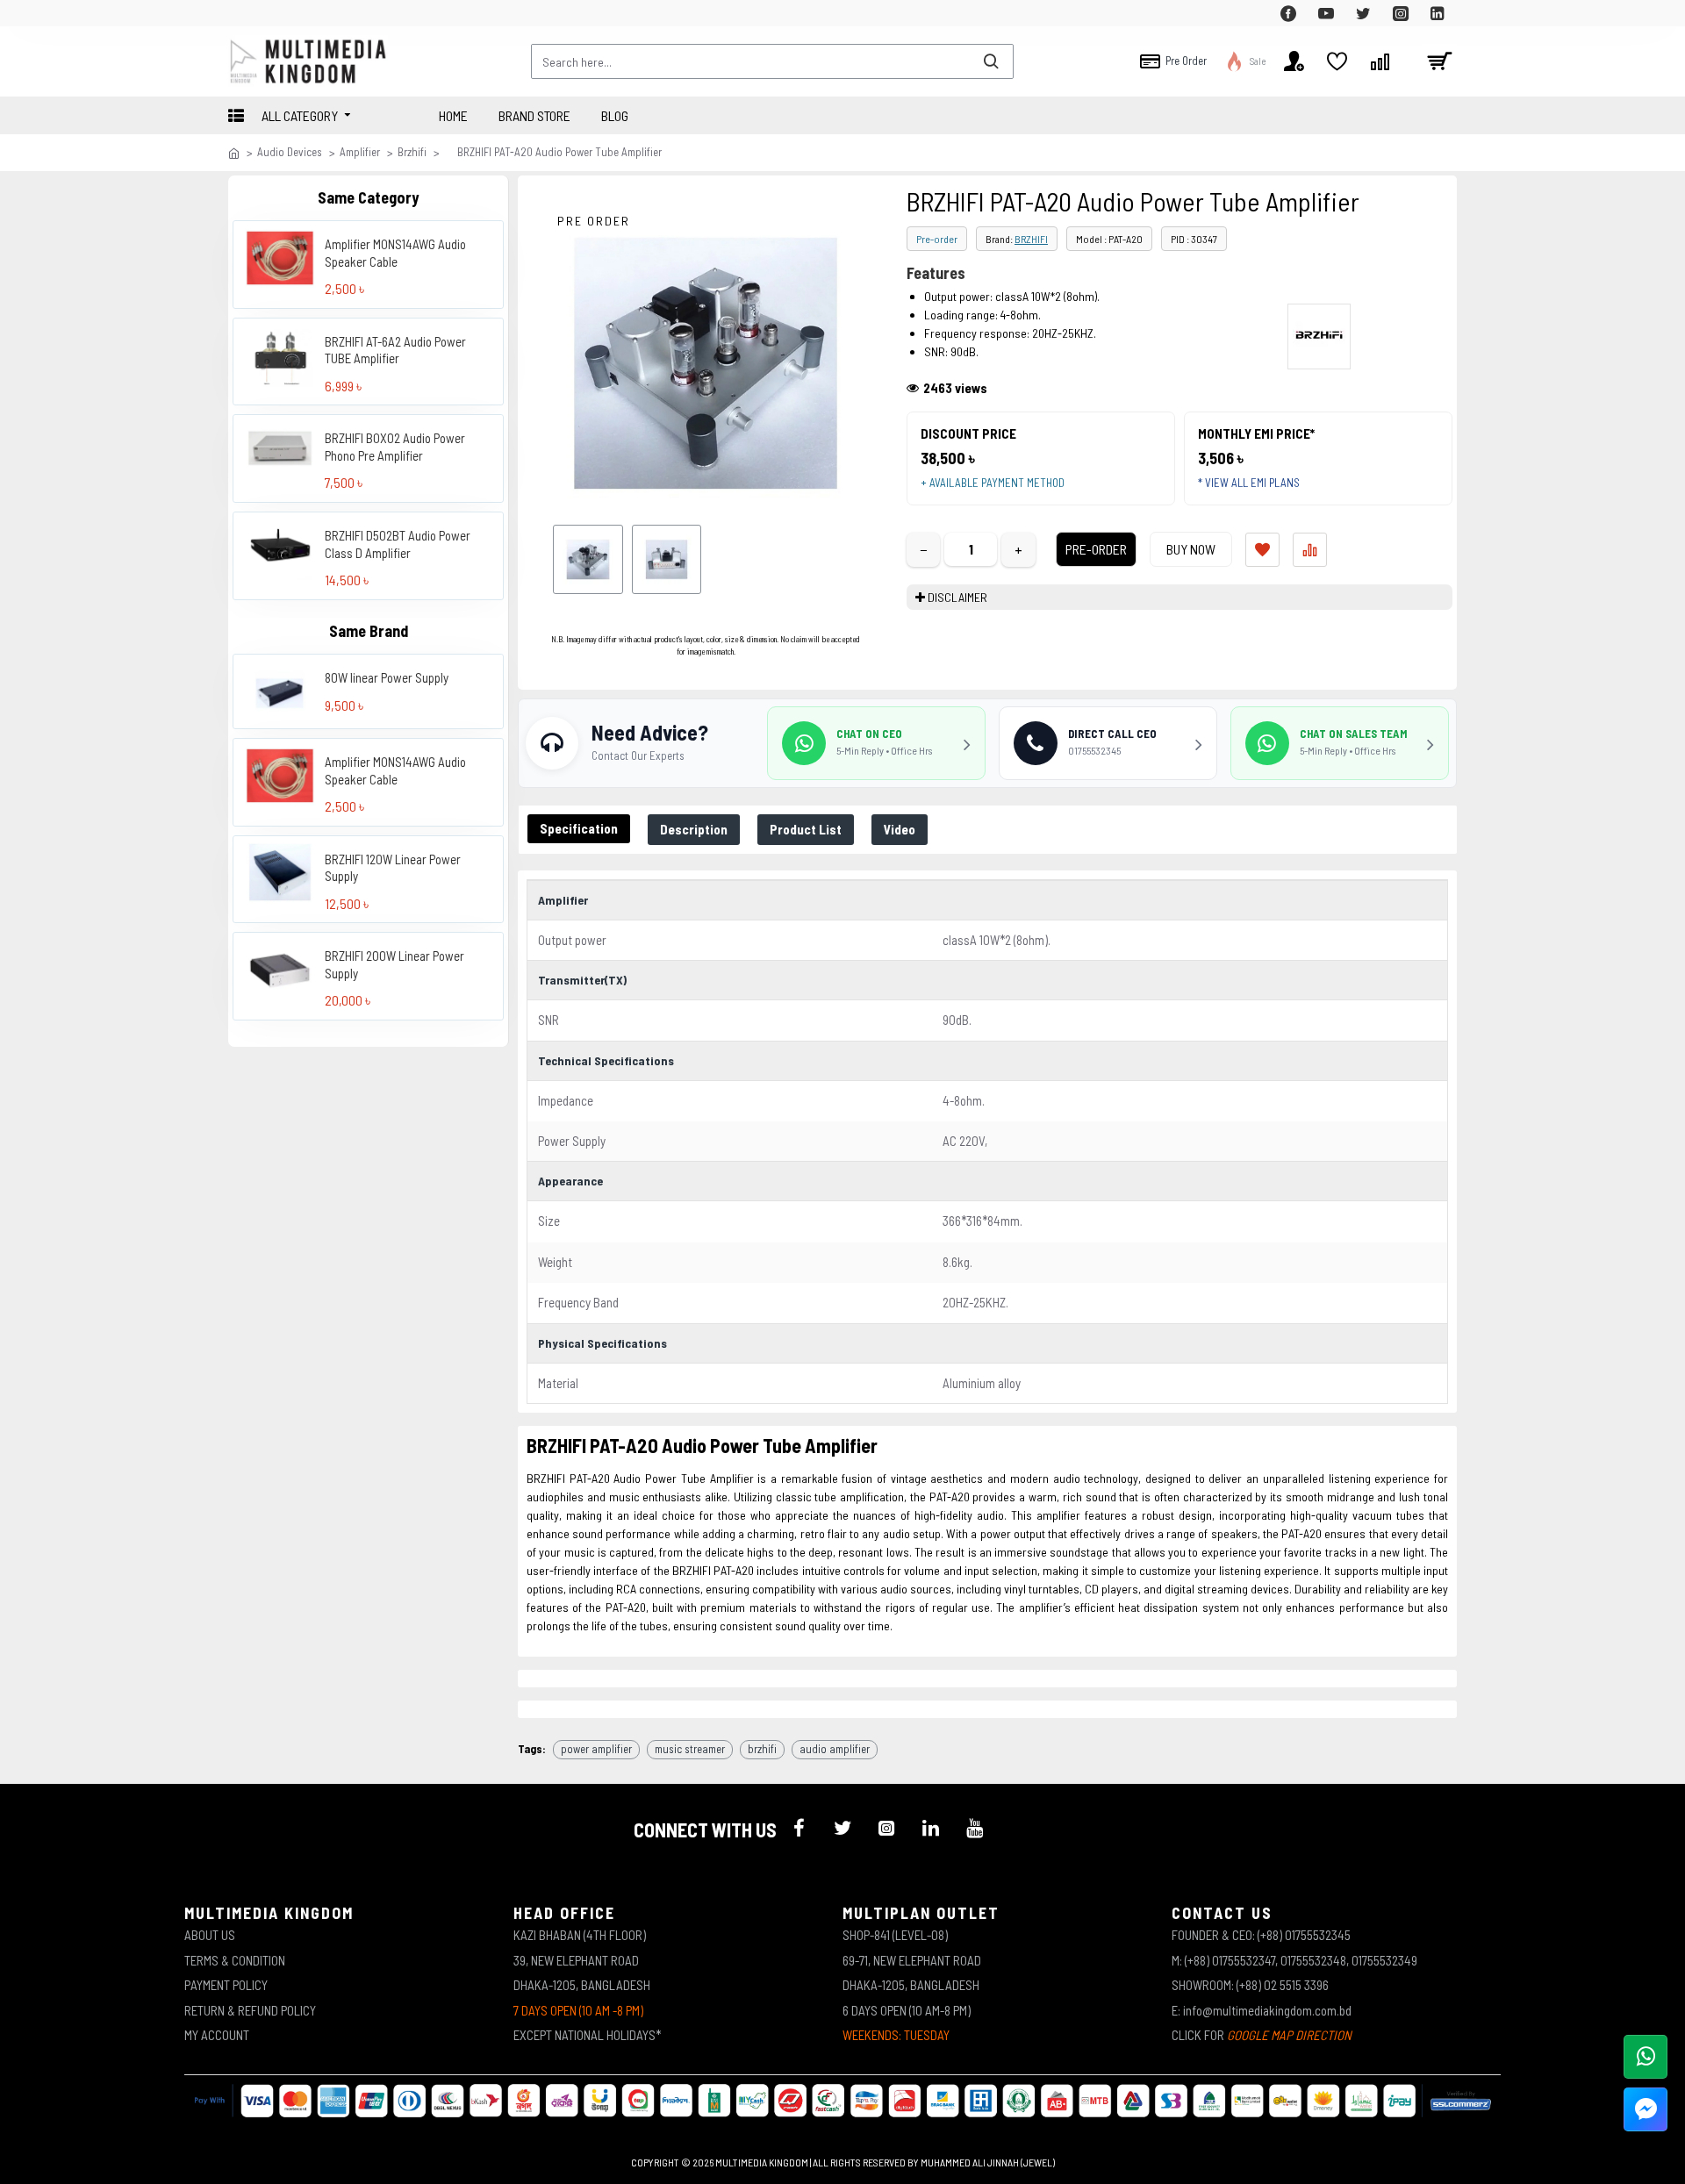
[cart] (1439, 61)
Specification (579, 828)
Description (694, 829)
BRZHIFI (1031, 239)
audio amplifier (835, 1749)
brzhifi (762, 1749)
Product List (806, 829)
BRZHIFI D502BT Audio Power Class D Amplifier (398, 544)
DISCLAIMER (957, 597)
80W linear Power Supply (387, 677)
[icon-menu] (799, 1828)
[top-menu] (241, 13)
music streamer (690, 1749)
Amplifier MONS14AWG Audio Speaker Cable (395, 253)
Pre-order (937, 239)
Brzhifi (412, 152)
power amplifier (596, 1749)
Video (900, 829)
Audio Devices (290, 152)
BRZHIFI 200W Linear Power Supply (394, 964)
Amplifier (360, 152)
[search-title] (991, 61)
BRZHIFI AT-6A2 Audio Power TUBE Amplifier (395, 350)
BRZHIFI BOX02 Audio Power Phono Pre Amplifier (395, 447)
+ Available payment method (993, 483)
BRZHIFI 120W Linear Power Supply (393, 867)
